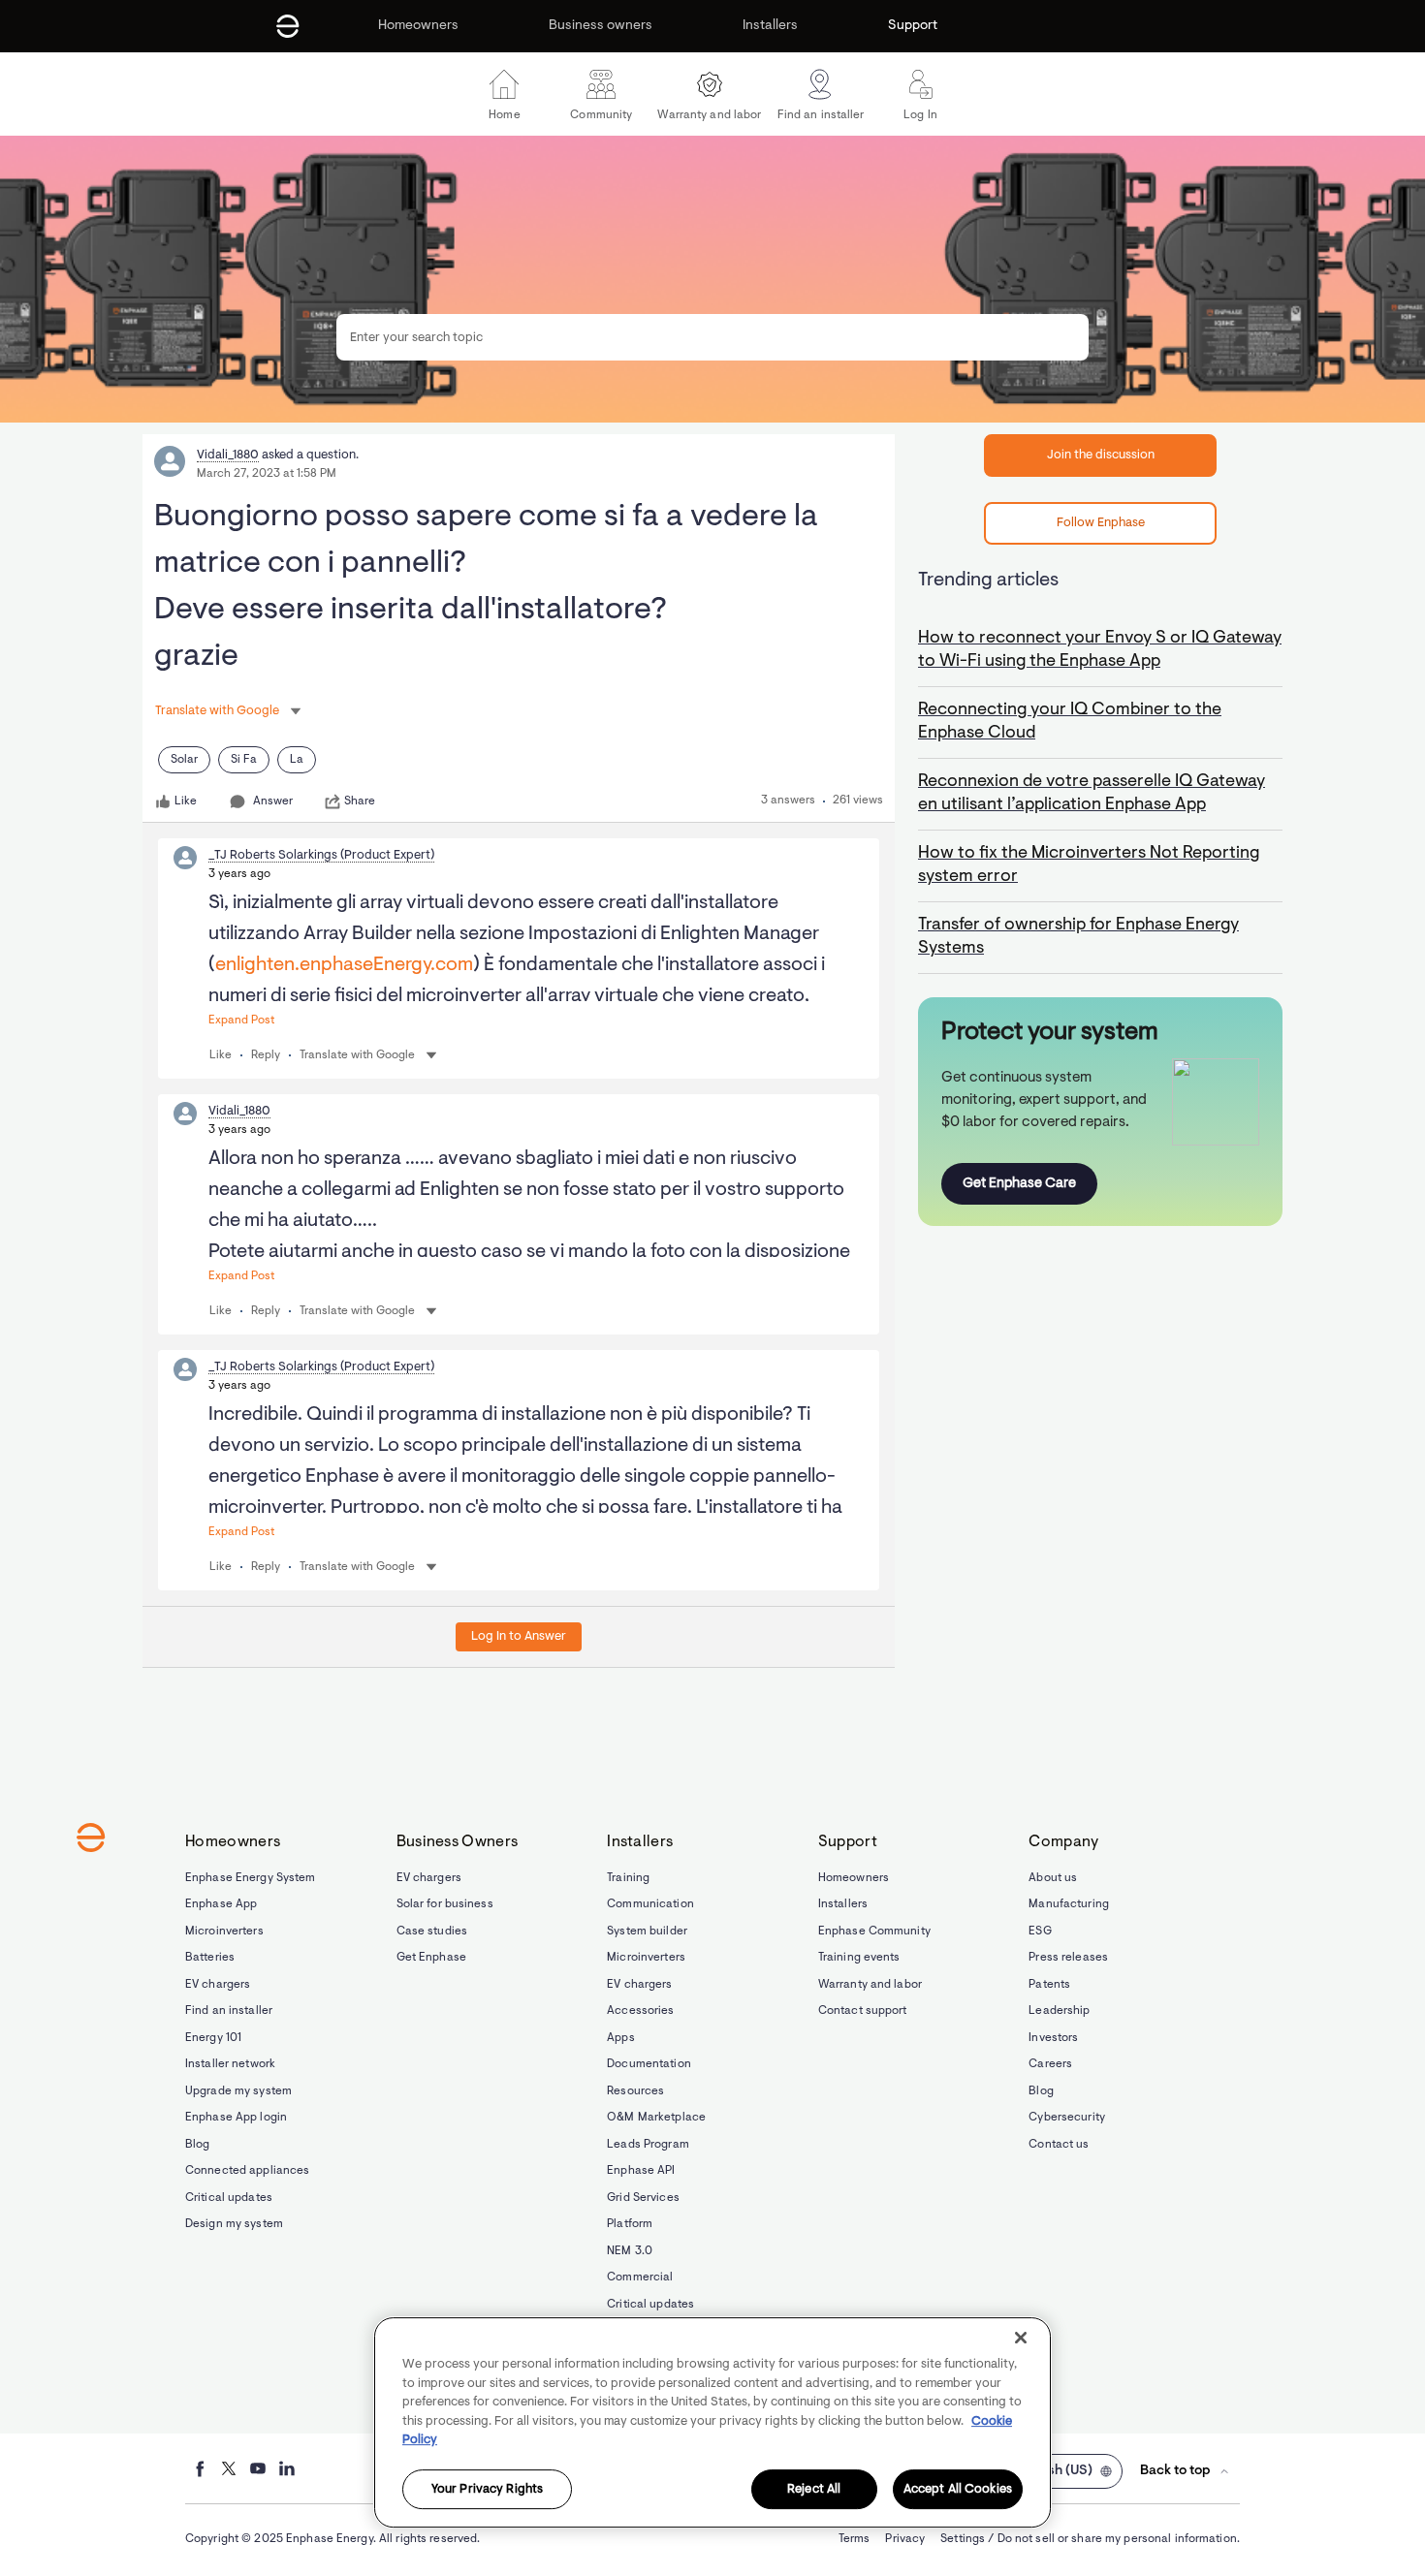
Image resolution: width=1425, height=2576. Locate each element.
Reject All (814, 2489)
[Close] (1021, 2338)
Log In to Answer (519, 1636)
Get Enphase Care (1019, 1184)
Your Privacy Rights (487, 2489)
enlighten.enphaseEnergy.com (344, 965)
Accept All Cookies (958, 2489)
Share (360, 801)
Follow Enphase (1101, 523)
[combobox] (712, 337)
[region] (712, 2422)
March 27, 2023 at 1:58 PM (267, 474)
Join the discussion (1101, 455)
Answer (273, 801)
